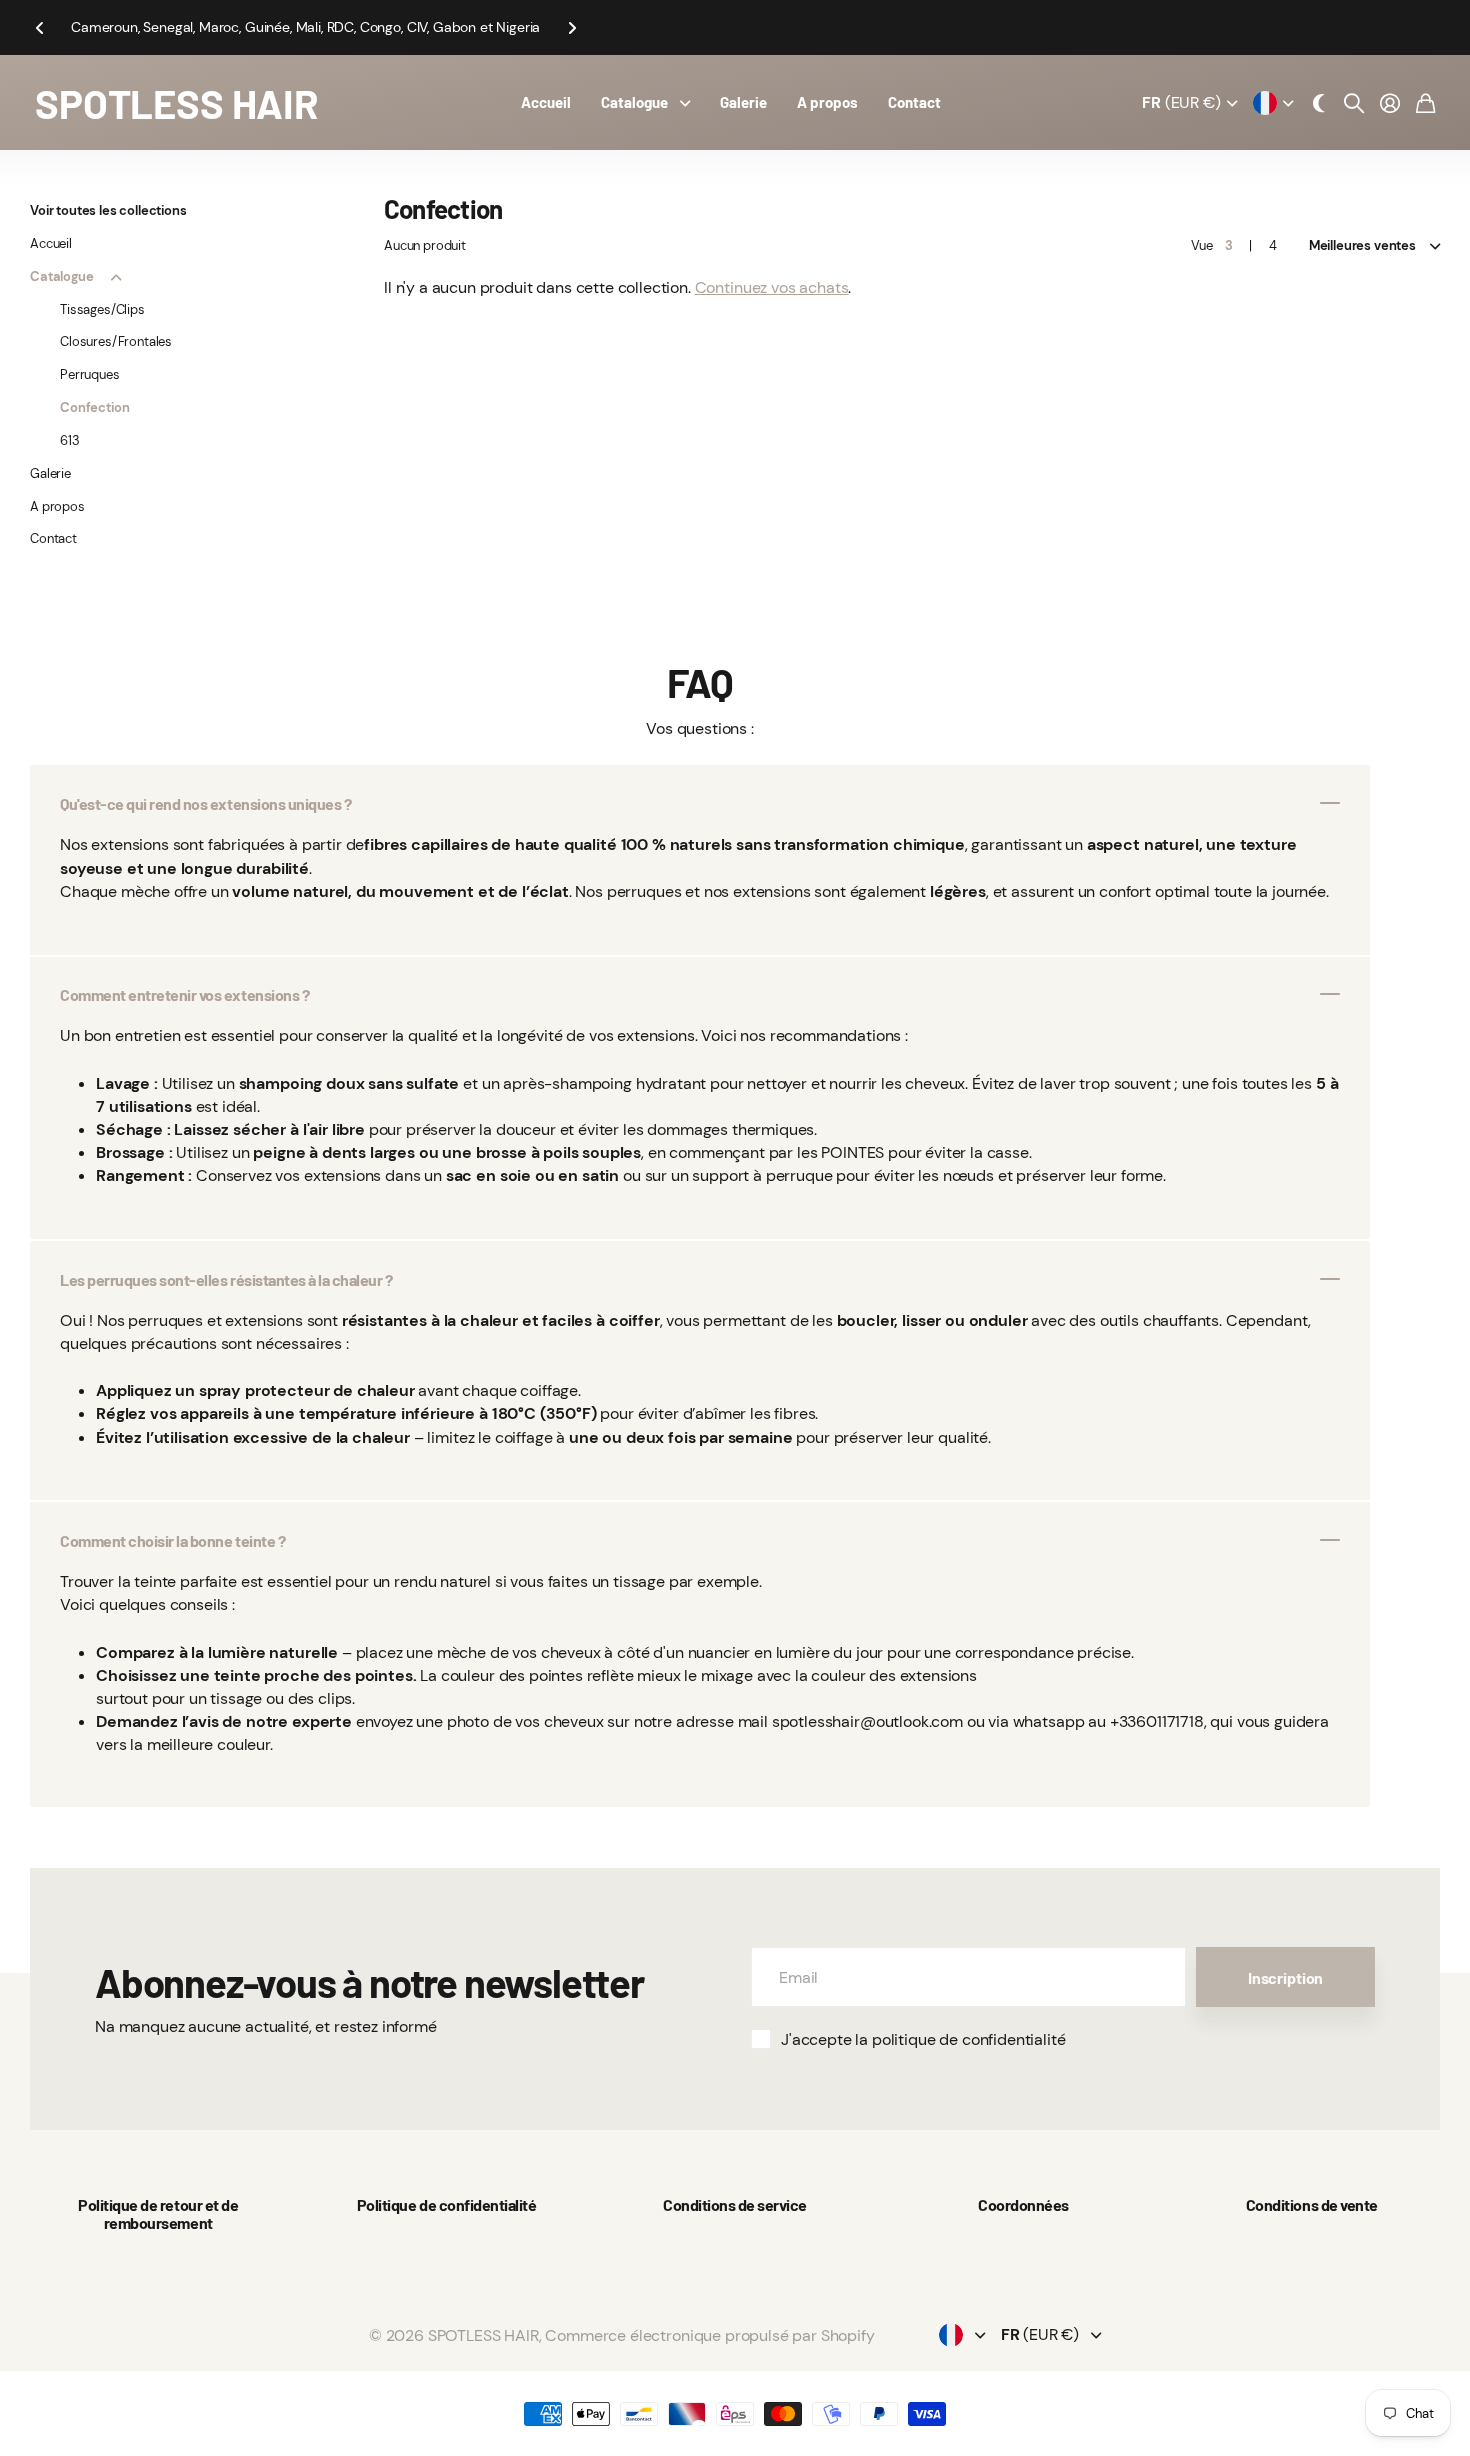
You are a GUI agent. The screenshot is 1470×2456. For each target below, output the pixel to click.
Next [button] (572, 27)
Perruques (90, 374)
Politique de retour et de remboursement (158, 2213)
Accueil (546, 102)
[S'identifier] (1390, 103)
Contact (914, 102)
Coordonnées (1023, 2204)
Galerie (743, 102)
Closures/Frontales (116, 341)
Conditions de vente (1312, 2204)
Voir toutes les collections (108, 210)
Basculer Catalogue (116, 277)
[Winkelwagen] (1425, 103)
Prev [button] (39, 27)
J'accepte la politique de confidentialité (923, 2039)
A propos (827, 102)
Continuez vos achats (772, 287)
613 (70, 440)
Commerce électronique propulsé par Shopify (709, 2335)
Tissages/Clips (102, 309)
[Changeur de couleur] (1319, 103)
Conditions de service (735, 2204)
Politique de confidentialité (447, 2204)
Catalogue (634, 102)
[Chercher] (1354, 103)
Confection (94, 407)
